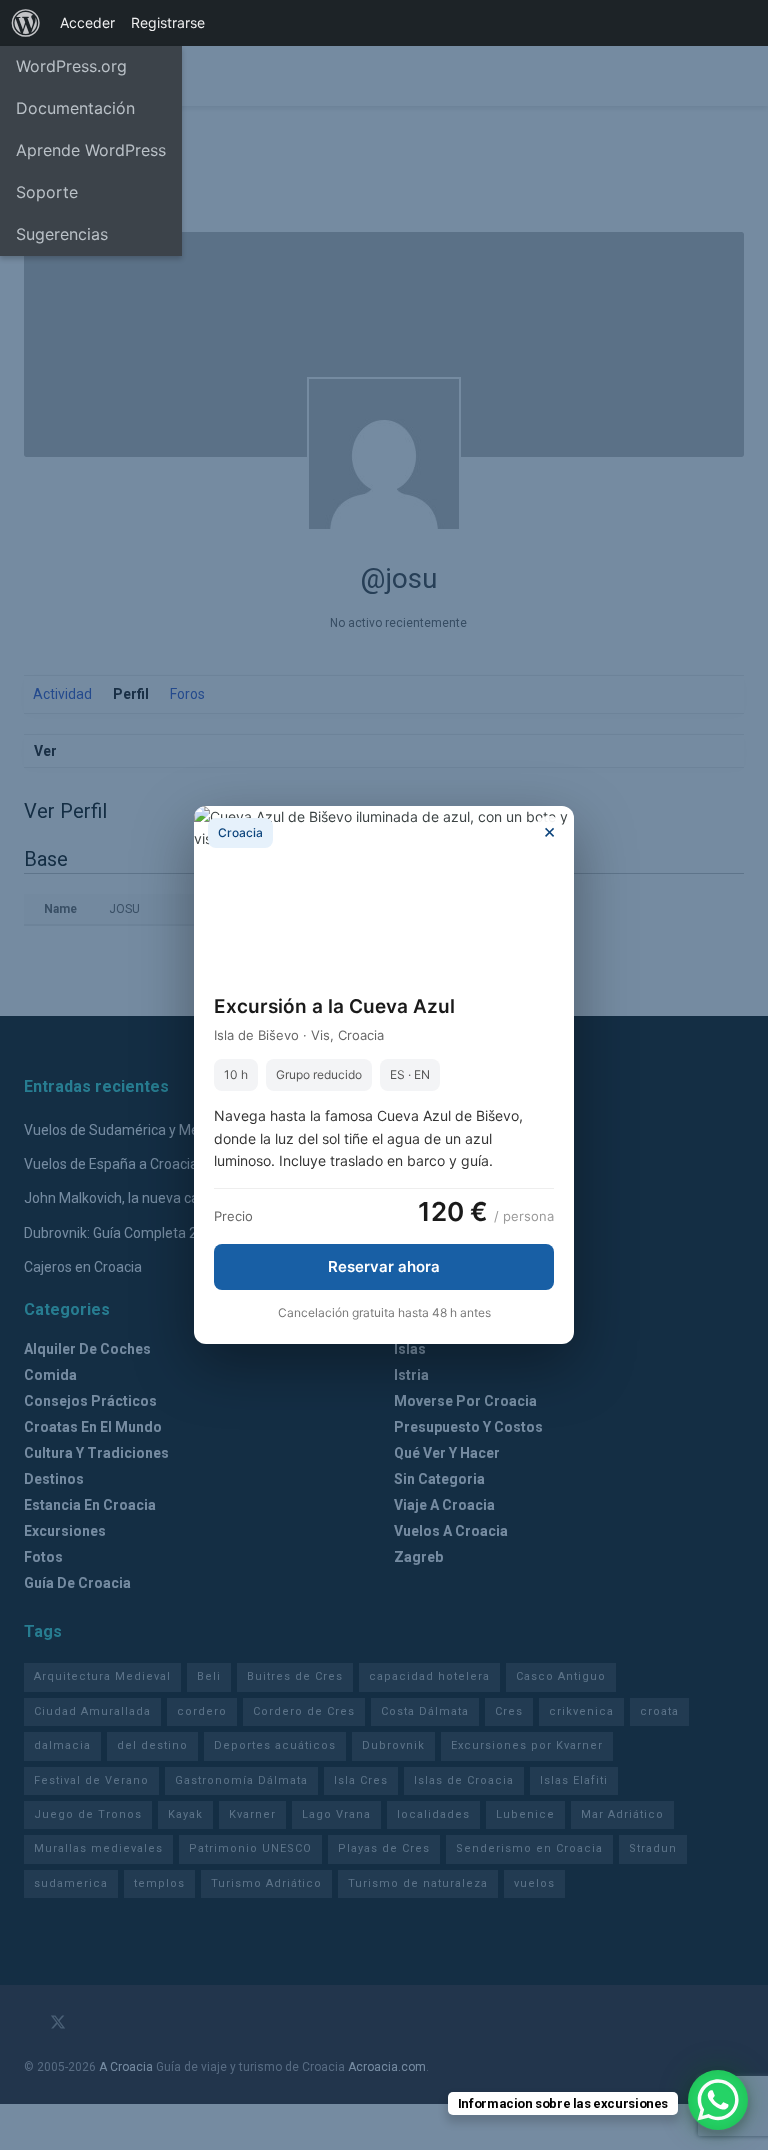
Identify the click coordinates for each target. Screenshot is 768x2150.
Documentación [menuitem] (75, 108)
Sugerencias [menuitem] (62, 234)
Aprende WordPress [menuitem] (91, 150)
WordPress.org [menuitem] (71, 66)
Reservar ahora (384, 1266)
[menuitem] (26, 23)
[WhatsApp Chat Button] (718, 2100)
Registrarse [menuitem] (168, 22)
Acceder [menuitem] (87, 22)
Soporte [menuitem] (47, 192)
